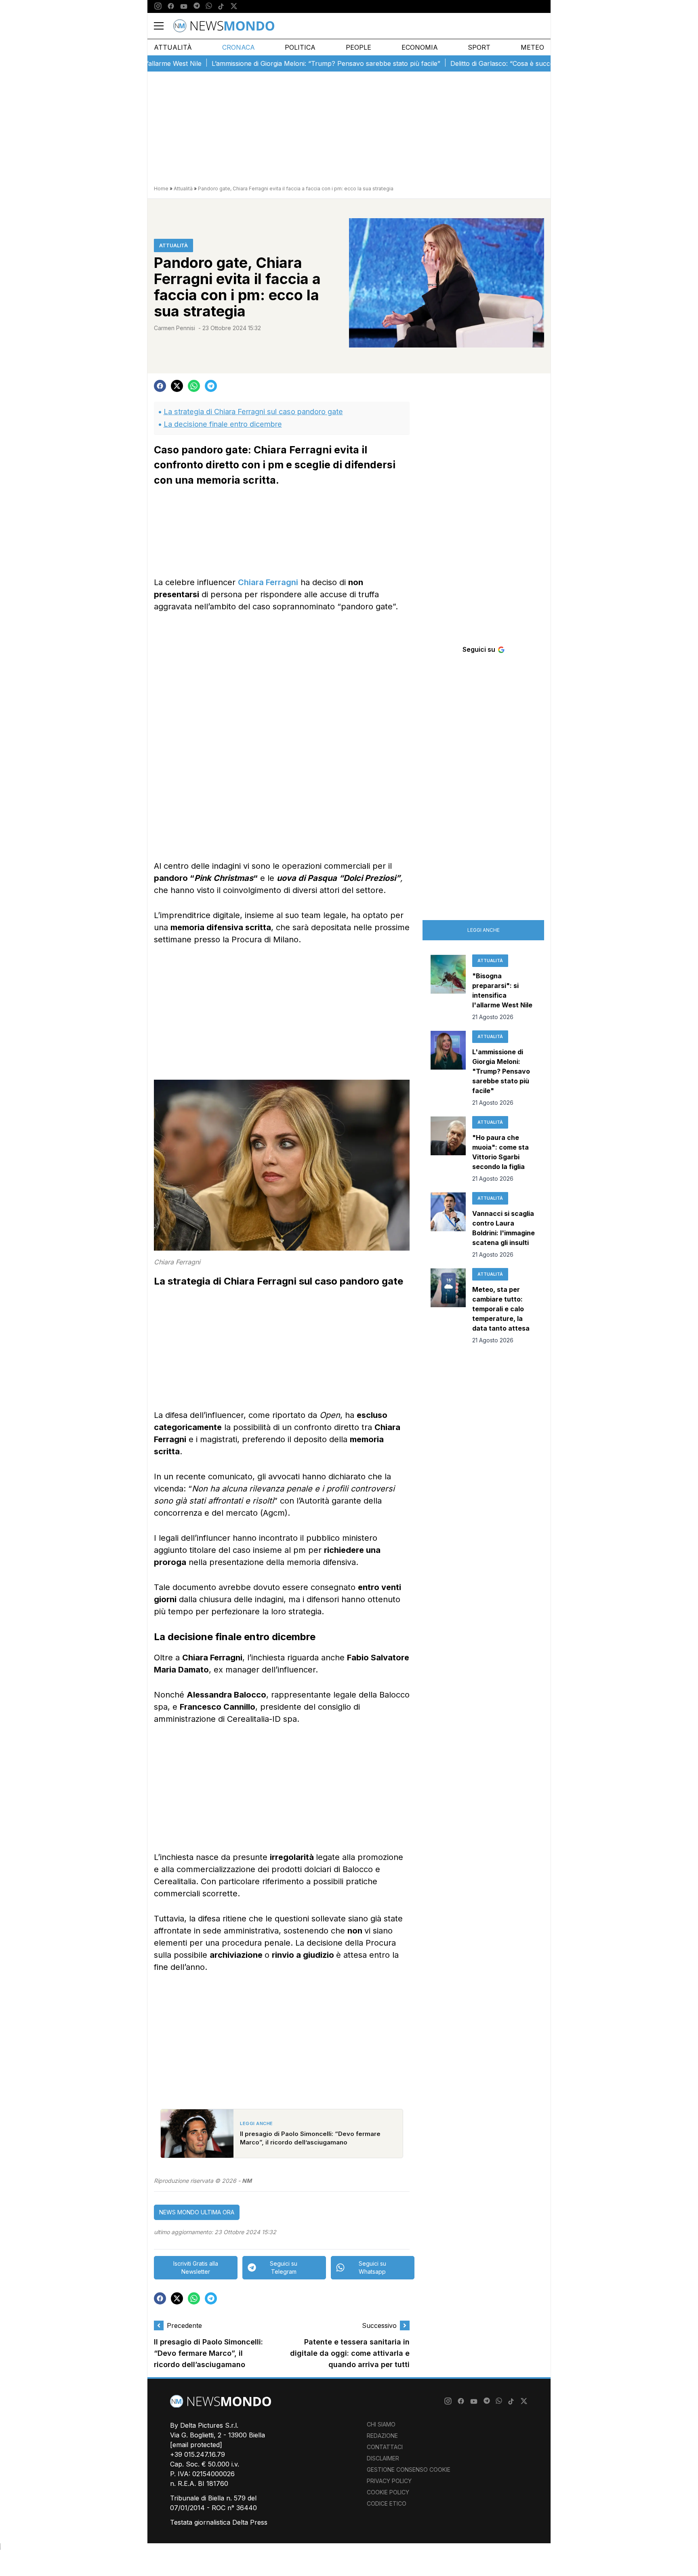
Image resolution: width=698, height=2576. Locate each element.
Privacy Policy (389, 2481)
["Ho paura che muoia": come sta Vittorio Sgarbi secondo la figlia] (448, 1150)
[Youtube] (184, 6)
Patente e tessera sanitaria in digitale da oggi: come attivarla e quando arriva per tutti (350, 2354)
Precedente (184, 2325)
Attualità (173, 47)
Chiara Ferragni (268, 582)
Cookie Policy (388, 2492)
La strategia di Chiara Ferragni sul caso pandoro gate (253, 412)
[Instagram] (158, 6)
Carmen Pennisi (174, 328)
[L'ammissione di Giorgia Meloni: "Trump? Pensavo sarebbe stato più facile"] (448, 1069)
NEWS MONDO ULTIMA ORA (197, 2212)
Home (161, 189)
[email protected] (196, 2445)
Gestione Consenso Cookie (409, 2470)
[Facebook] (171, 6)
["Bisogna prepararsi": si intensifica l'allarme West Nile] (448, 988)
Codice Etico (387, 2503)
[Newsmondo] (224, 26)
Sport (479, 47)
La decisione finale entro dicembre (223, 424)
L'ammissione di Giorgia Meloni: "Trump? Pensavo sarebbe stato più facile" (501, 1071)
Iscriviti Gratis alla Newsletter (196, 2267)
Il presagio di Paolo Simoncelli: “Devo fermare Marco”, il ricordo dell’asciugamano (208, 2354)
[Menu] (164, 26)
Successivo (379, 2325)
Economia (420, 47)
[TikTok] (221, 6)
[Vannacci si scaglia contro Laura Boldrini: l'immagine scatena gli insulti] (448, 1226)
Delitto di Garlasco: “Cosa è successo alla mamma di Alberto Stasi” (506, 63)
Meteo (532, 47)
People (358, 47)
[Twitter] (234, 6)
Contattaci (385, 2447)
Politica (300, 47)
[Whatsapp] (209, 6)
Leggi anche (484, 930)
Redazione (382, 2436)
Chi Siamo (381, 2424)
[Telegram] (197, 6)
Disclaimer (383, 2458)
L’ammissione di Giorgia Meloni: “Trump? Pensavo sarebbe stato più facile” (280, 63)
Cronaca (239, 47)
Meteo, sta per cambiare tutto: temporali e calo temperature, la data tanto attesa (501, 1309)
